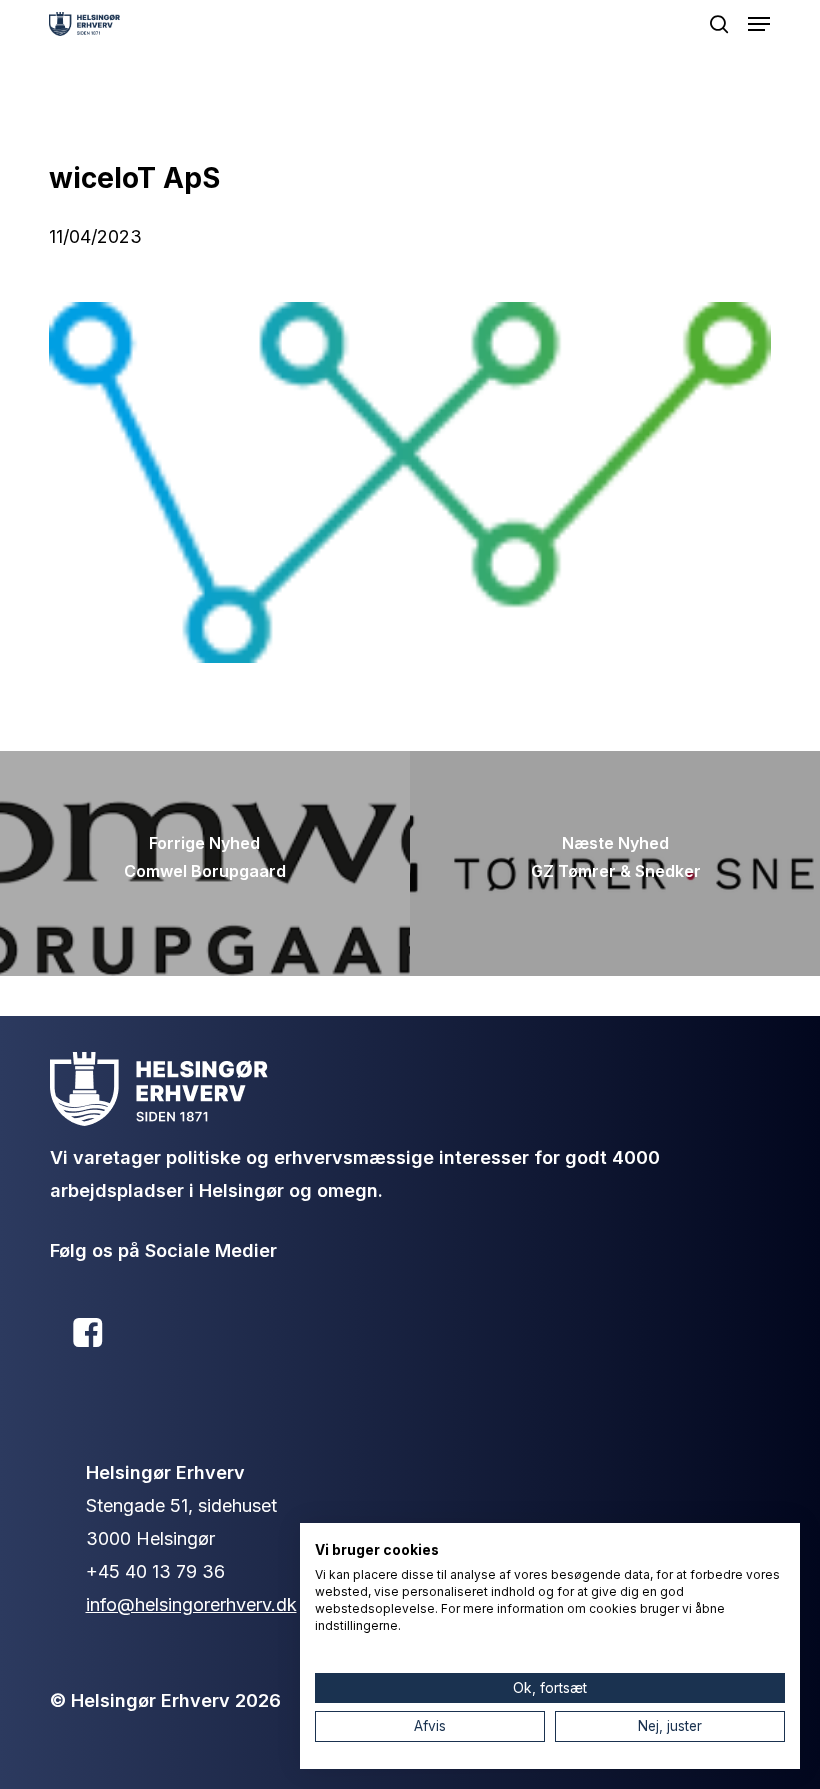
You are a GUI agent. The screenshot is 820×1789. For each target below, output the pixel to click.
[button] (759, 24)
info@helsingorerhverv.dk (191, 1604)
